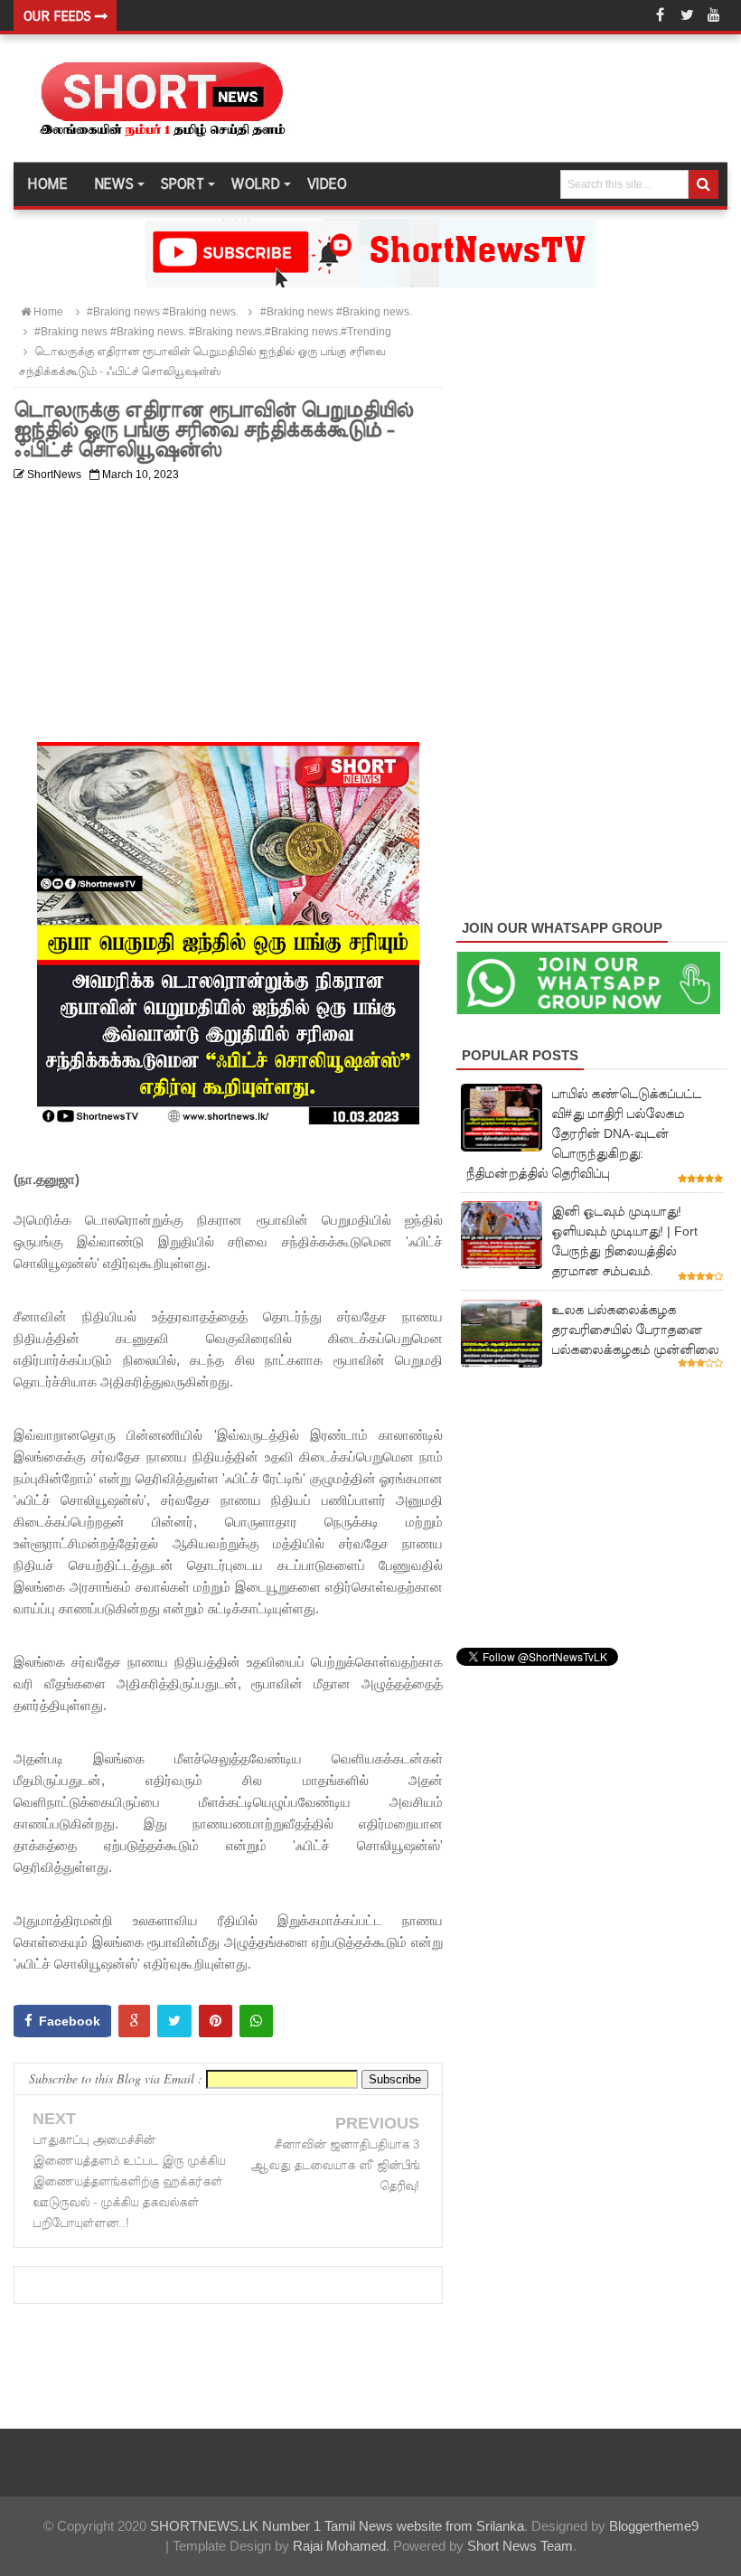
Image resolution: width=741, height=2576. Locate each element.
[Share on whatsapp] (256, 2021)
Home (47, 184)
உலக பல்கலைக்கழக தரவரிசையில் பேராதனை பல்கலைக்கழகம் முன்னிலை (635, 1330)
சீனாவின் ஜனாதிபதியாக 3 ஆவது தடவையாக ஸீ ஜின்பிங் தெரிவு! (335, 2165)
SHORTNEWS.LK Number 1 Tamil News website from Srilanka (337, 2526)
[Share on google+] (134, 2021)
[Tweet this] (174, 2021)
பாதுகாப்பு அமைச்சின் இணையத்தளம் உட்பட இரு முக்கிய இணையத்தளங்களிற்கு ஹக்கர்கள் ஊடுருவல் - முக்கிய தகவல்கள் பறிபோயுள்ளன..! (129, 2181)
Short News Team (520, 2546)
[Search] (703, 184)
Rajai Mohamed (339, 2546)
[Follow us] (687, 15)
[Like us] (660, 15)
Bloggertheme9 (654, 2526)
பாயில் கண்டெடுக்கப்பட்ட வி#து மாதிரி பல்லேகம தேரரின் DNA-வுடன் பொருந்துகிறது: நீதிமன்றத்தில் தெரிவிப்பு (583, 1133)
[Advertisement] (228, 616)
